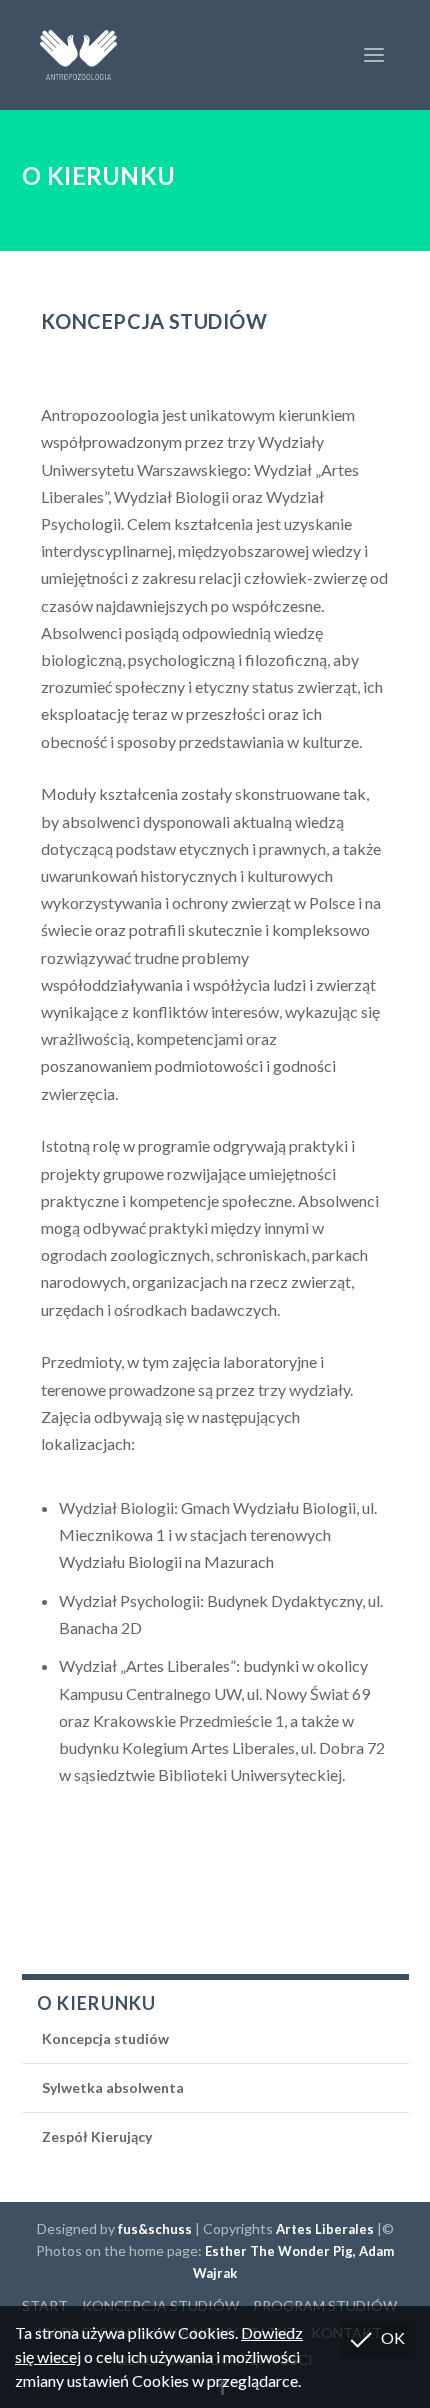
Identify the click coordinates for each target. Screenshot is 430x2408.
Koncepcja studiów (105, 2038)
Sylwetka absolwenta (113, 2087)
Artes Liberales (325, 2229)
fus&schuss (155, 2229)
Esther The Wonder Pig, (282, 2251)
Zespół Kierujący (97, 2136)
